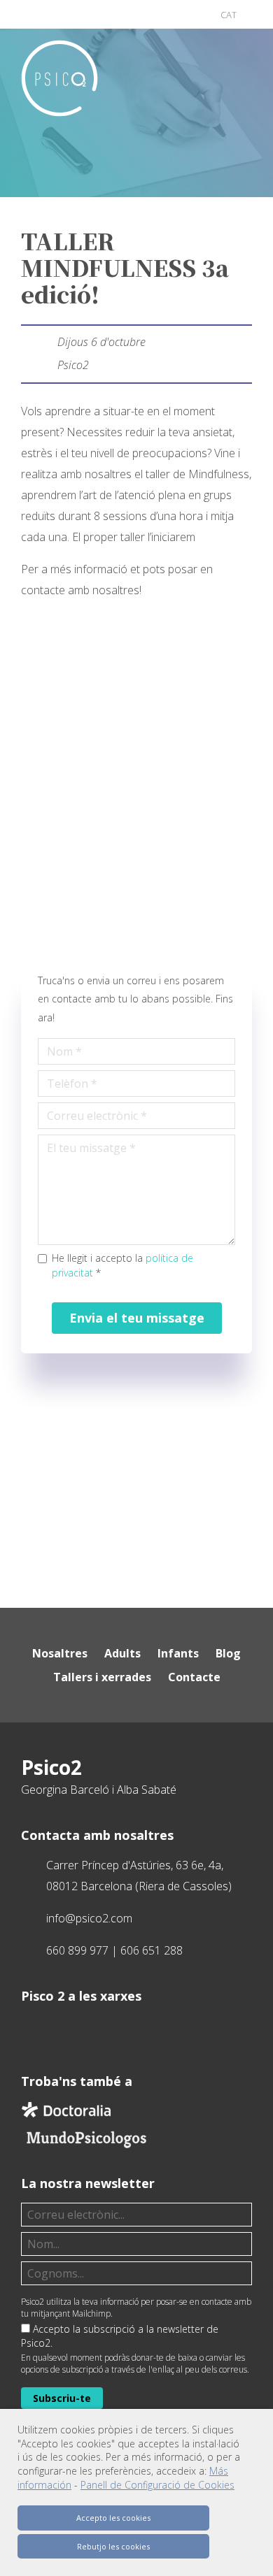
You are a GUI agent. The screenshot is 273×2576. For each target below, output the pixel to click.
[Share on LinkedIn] (198, 197)
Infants (178, 1653)
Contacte (194, 1677)
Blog (228, 1653)
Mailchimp (91, 2314)
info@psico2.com (89, 1918)
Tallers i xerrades (102, 1677)
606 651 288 (152, 1950)
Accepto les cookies (113, 2518)
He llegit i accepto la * (122, 1265)
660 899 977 (77, 1950)
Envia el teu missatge (137, 1318)
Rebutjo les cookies (113, 2546)
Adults (122, 1653)
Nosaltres (60, 1653)
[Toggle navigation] (241, 73)
